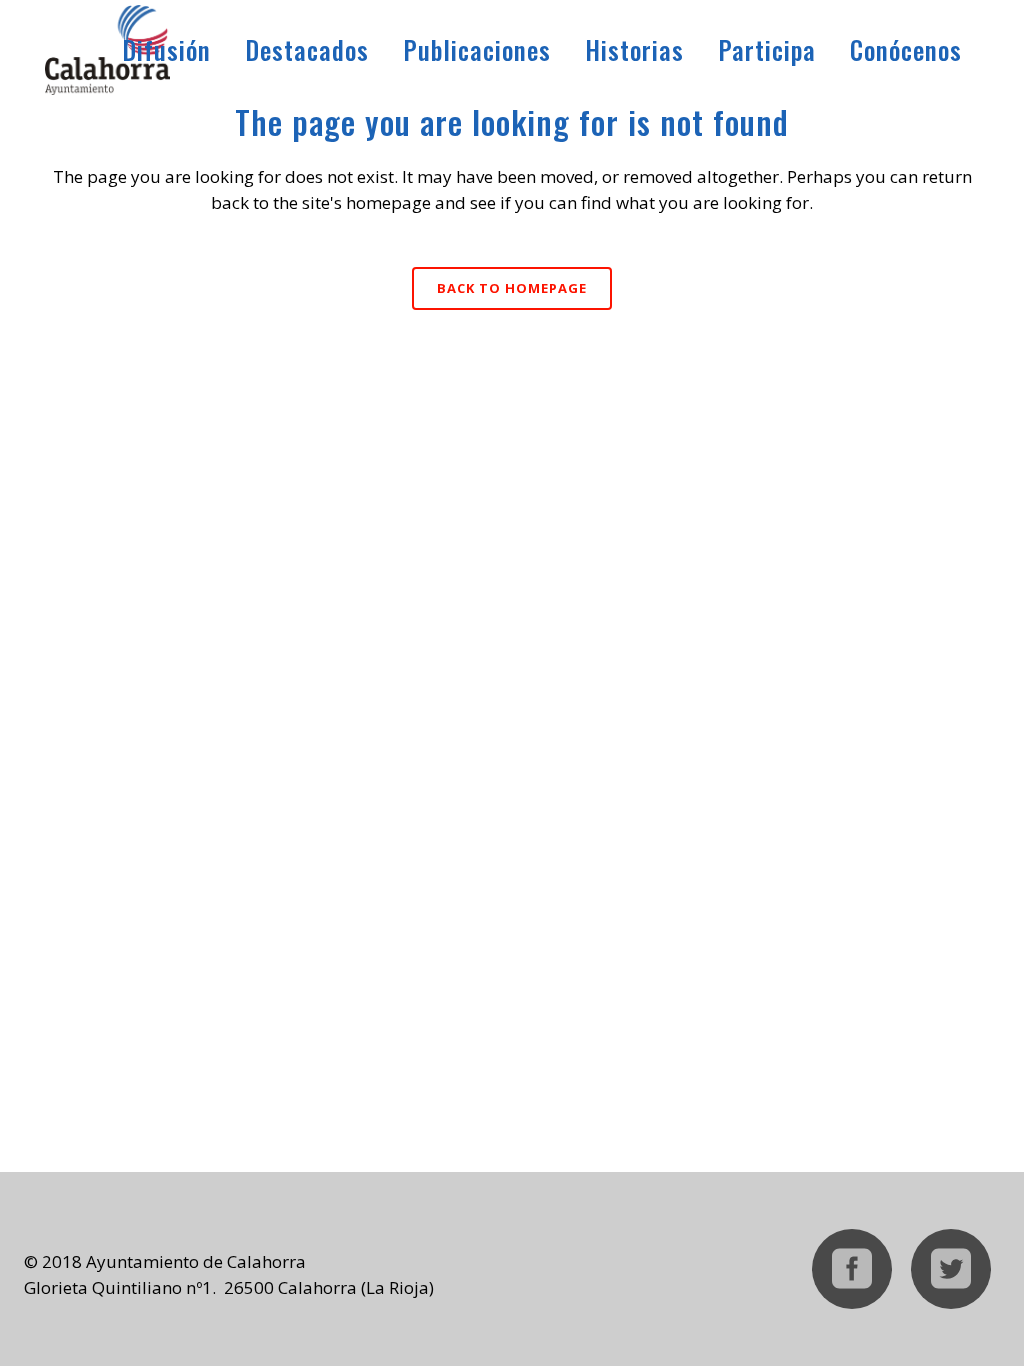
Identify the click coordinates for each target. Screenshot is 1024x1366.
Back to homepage (512, 288)
